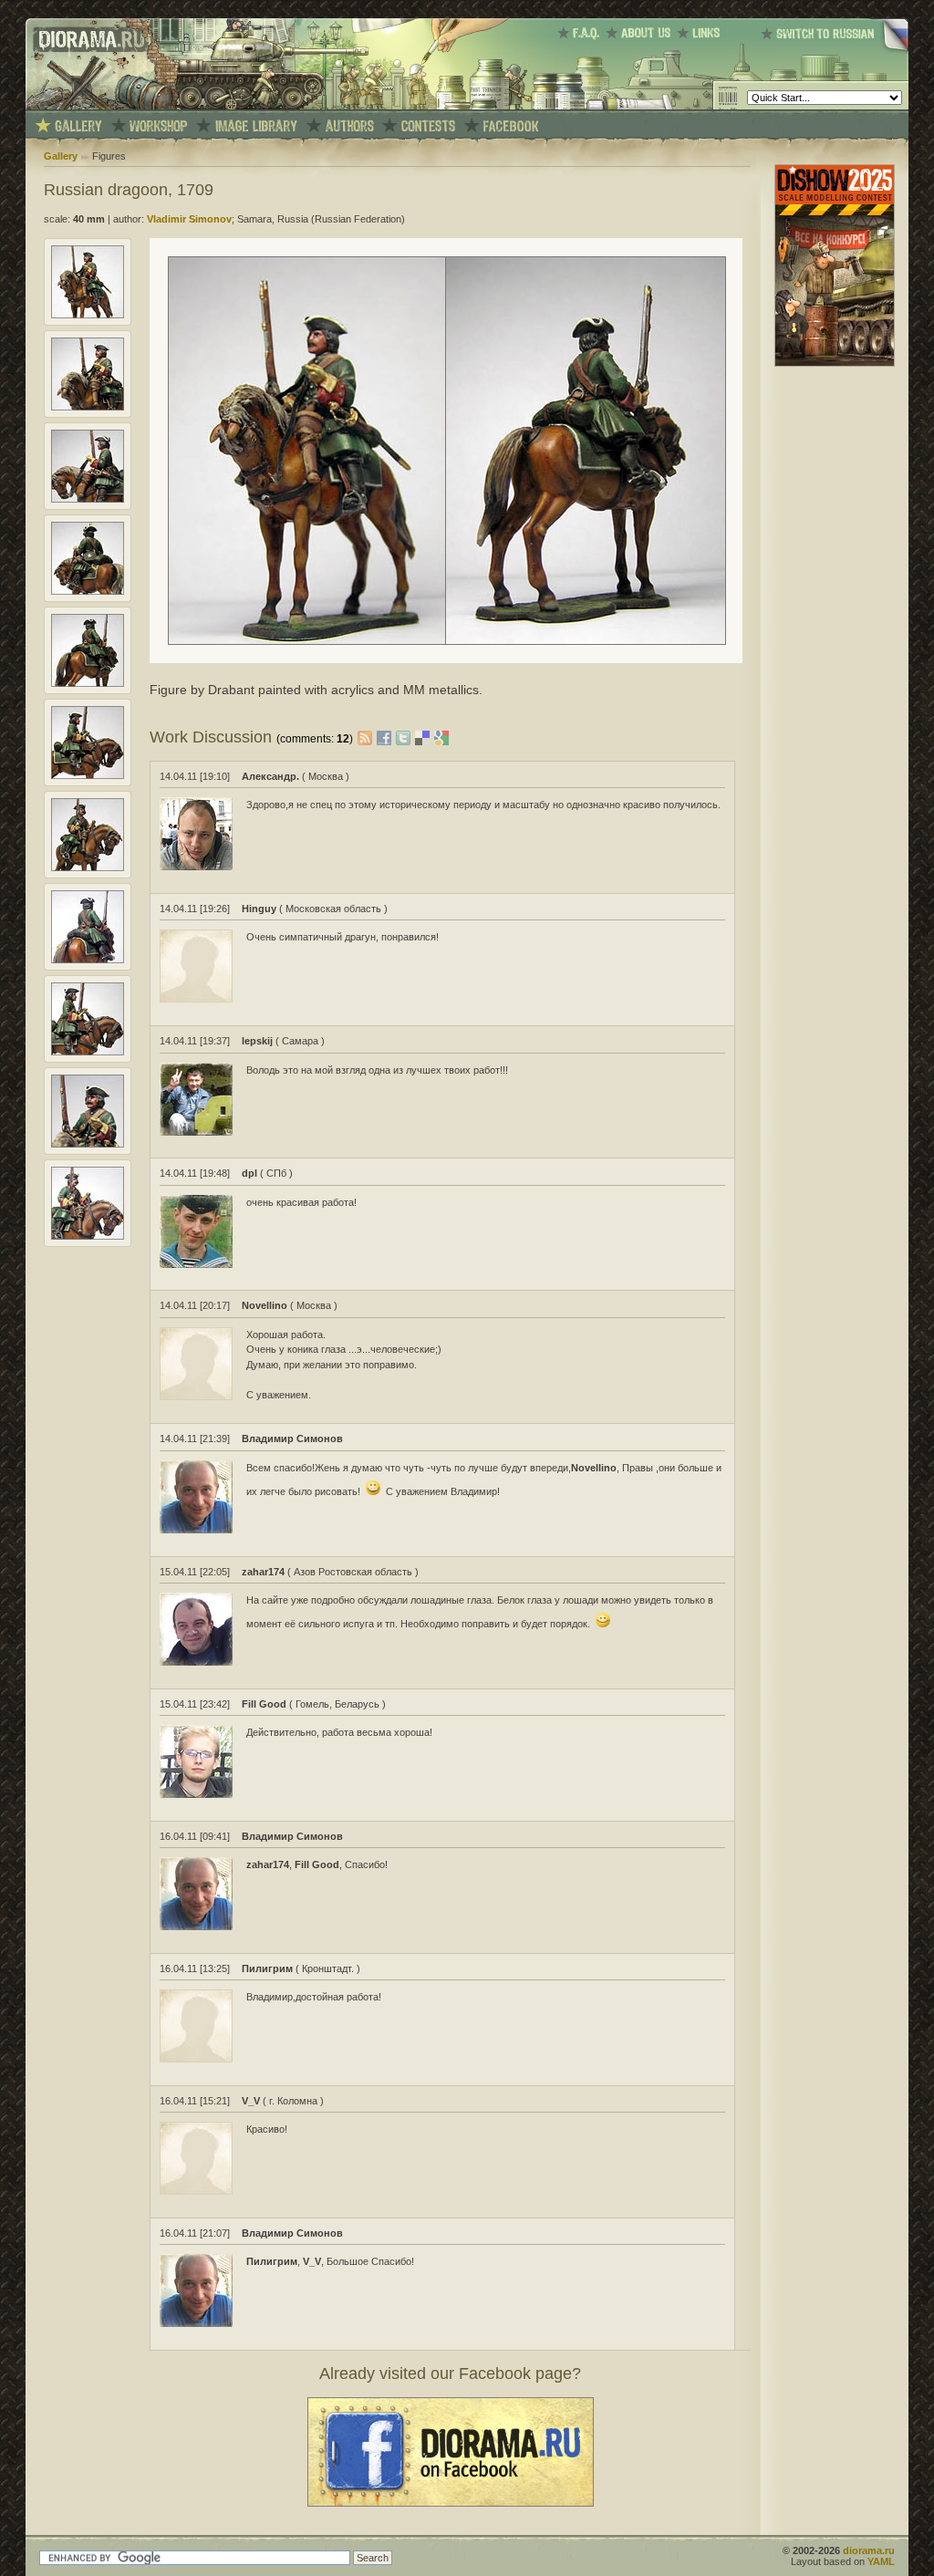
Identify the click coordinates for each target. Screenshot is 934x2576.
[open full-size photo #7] (88, 867)
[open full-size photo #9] (88, 1052)
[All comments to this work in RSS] (365, 737)
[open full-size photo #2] (88, 407)
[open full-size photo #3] (88, 499)
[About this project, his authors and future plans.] (641, 33)
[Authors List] (350, 126)
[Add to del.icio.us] (425, 737)
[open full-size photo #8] (88, 960)
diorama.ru (869, 2550)
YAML (881, 2561)
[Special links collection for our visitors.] (701, 33)
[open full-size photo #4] (88, 591)
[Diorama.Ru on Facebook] (511, 126)
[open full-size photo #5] (88, 683)
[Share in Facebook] (386, 737)
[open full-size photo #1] (88, 315)
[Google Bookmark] (441, 737)
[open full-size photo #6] (88, 775)
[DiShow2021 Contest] (835, 363)
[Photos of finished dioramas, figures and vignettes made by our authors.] (78, 126)
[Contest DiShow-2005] (428, 126)
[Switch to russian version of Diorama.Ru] (835, 50)
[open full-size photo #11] (88, 1236)
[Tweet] (405, 737)
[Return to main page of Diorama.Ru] (87, 106)
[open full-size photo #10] (88, 1144)
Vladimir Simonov (189, 219)
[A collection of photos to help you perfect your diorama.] (256, 126)
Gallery (61, 156)
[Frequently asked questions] (581, 33)
